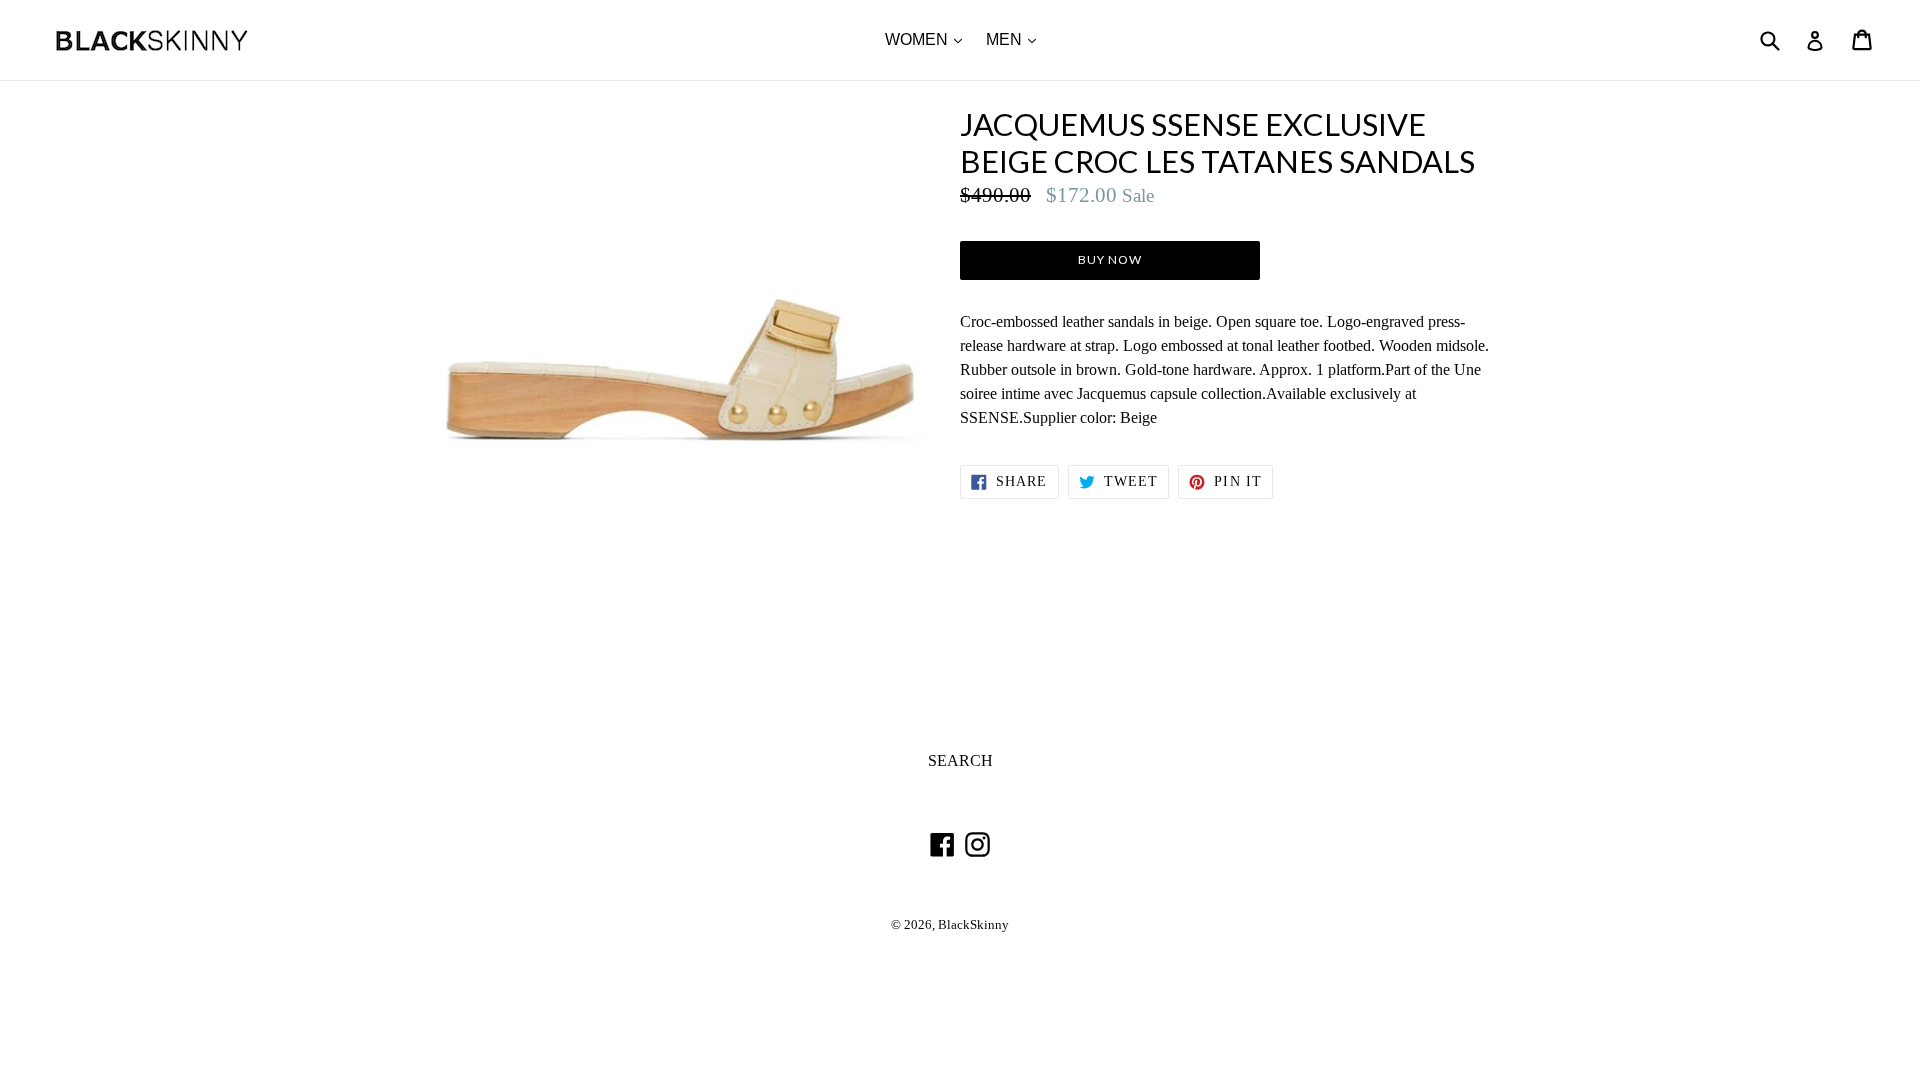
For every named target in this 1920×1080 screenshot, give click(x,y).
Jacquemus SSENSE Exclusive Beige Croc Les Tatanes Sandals (1217, 143)
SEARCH (960, 760)
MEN (1016, 39)
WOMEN (928, 39)
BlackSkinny (973, 925)
